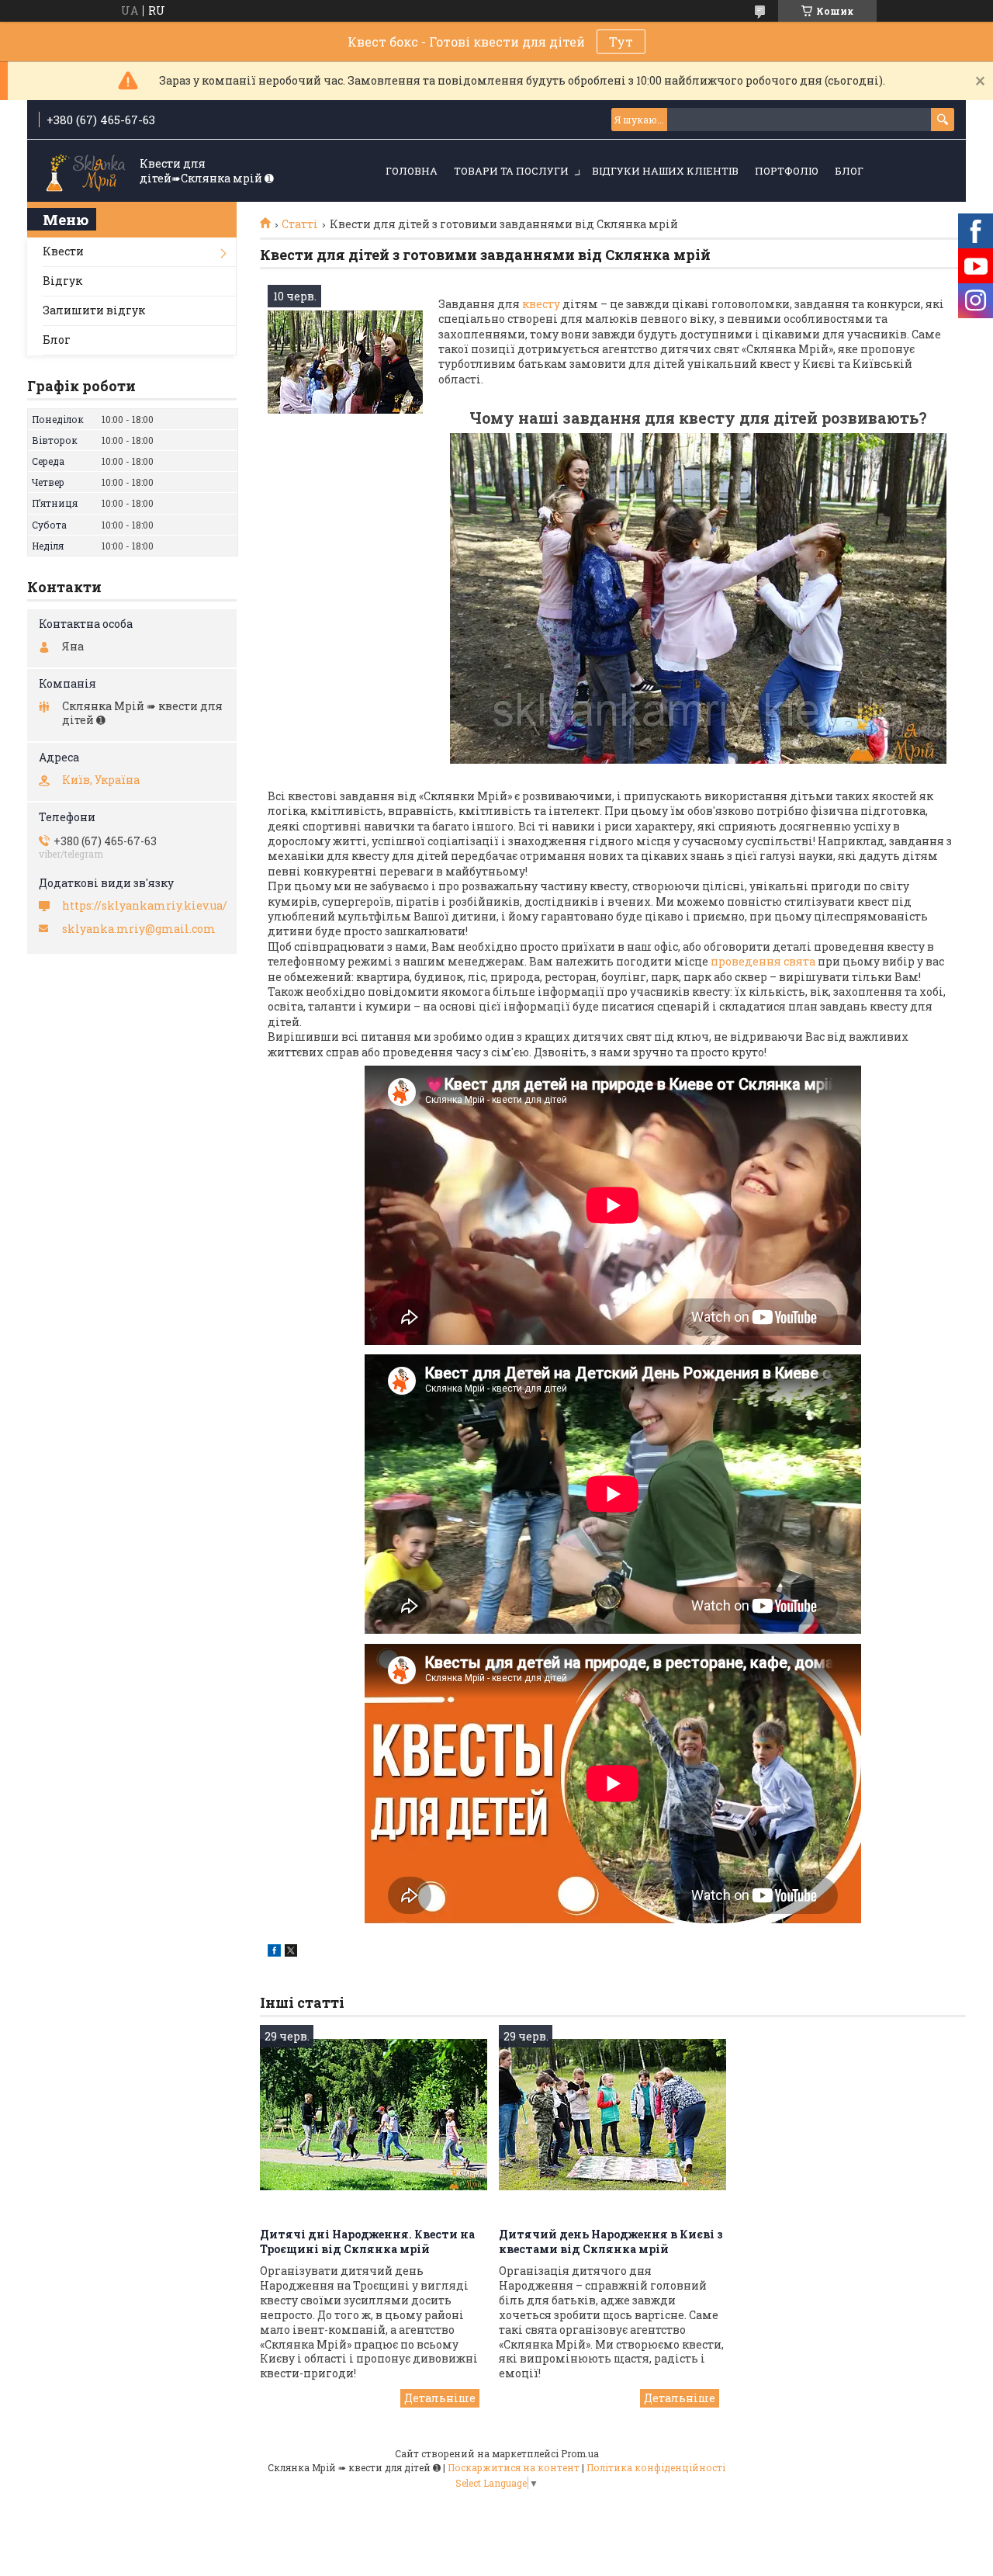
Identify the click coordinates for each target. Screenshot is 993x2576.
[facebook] (274, 1952)
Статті (300, 224)
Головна (412, 171)
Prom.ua (580, 2453)
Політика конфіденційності (656, 2467)
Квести (63, 251)
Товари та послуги (511, 171)
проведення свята (763, 961)
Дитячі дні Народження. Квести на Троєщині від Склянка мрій (367, 2241)
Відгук (62, 281)
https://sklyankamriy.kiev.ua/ (145, 906)
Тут (621, 42)
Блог (849, 171)
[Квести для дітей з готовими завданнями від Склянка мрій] (345, 362)
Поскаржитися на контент (514, 2467)
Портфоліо (787, 171)
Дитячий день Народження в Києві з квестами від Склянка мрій (611, 2241)
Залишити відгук (94, 310)
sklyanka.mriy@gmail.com (139, 929)
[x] (291, 1952)
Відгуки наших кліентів (665, 171)
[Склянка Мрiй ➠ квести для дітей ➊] (85, 172)
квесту (542, 304)
